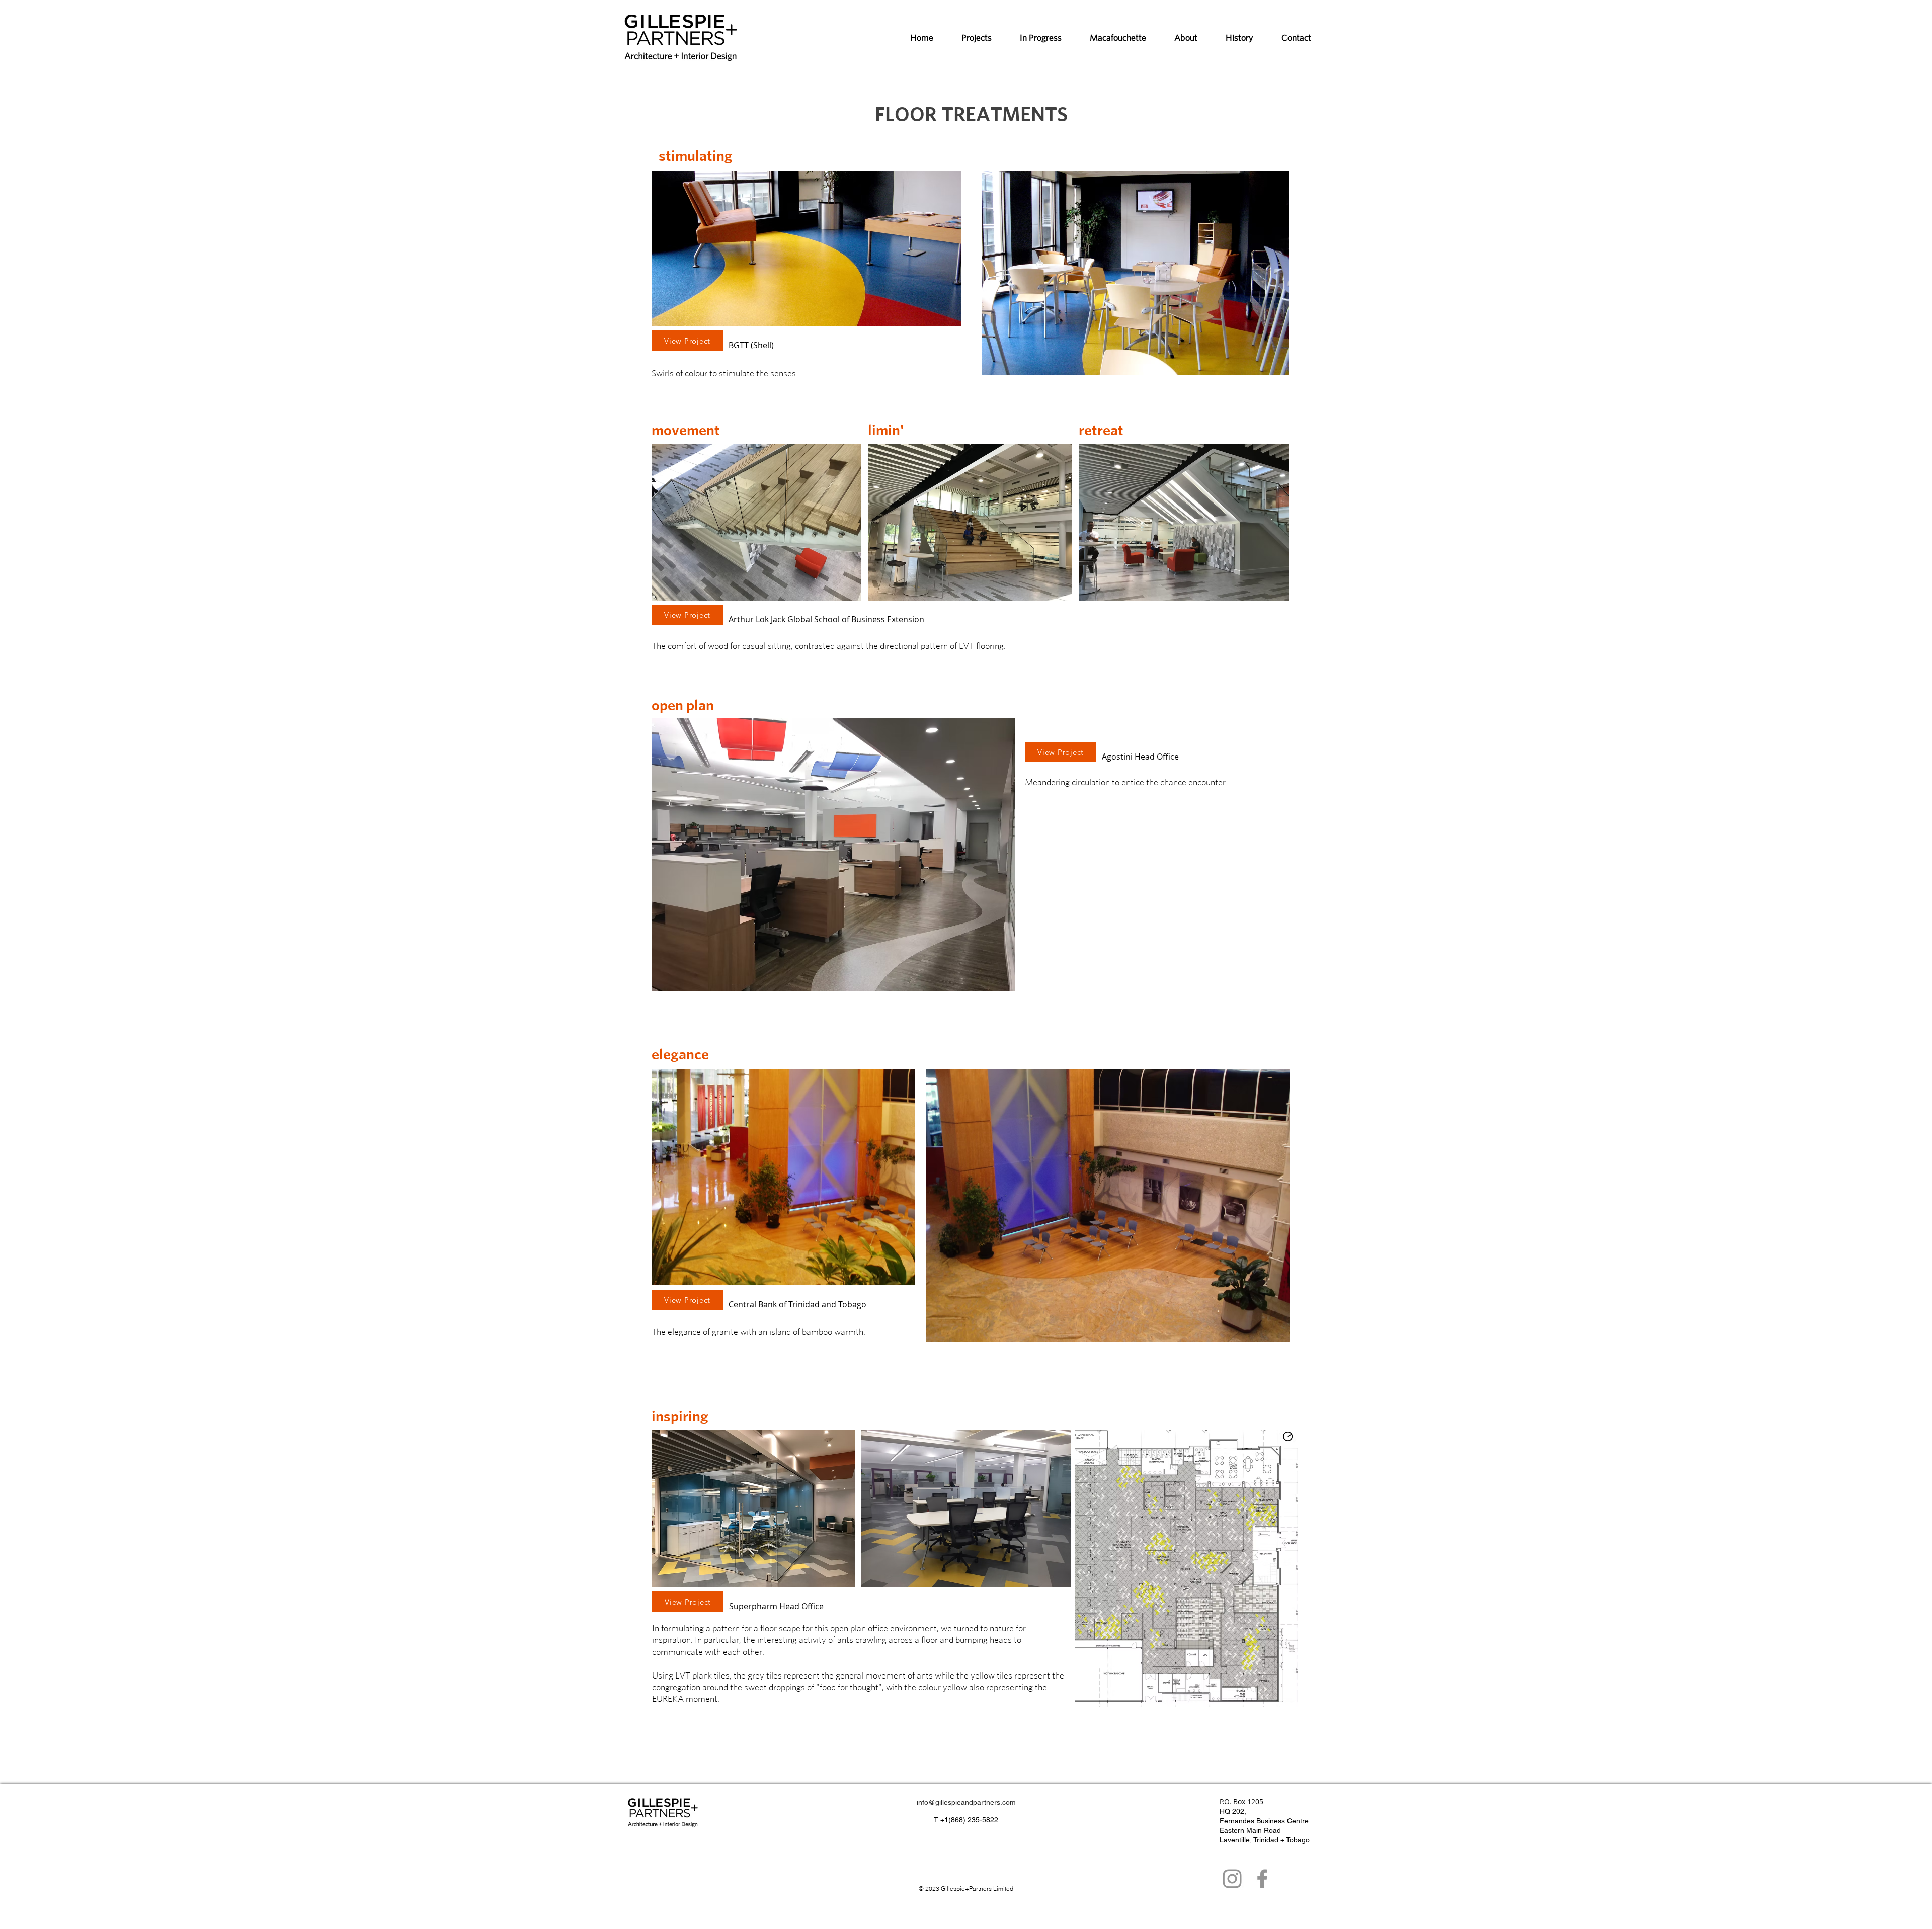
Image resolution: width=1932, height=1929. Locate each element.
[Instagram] (1232, 1879)
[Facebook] (1262, 1879)
